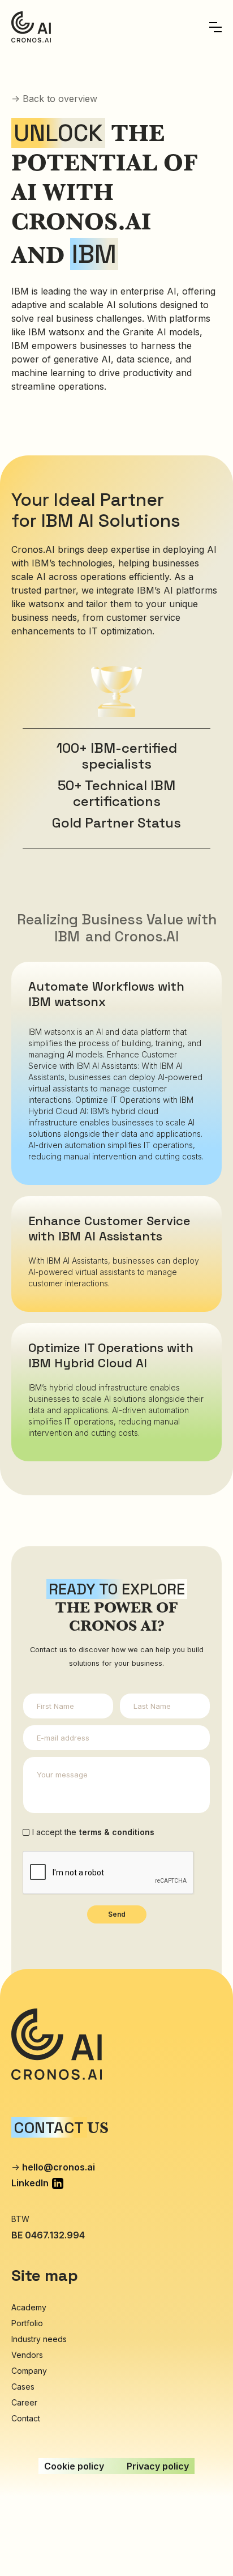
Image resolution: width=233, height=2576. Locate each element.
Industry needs (39, 2339)
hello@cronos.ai (59, 2167)
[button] (215, 27)
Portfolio (27, 2323)
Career (24, 2402)
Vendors (27, 2355)
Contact (26, 2418)
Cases (23, 2387)
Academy (29, 2307)
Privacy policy (158, 2466)
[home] (31, 27)
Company (29, 2371)
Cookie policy (74, 2466)
